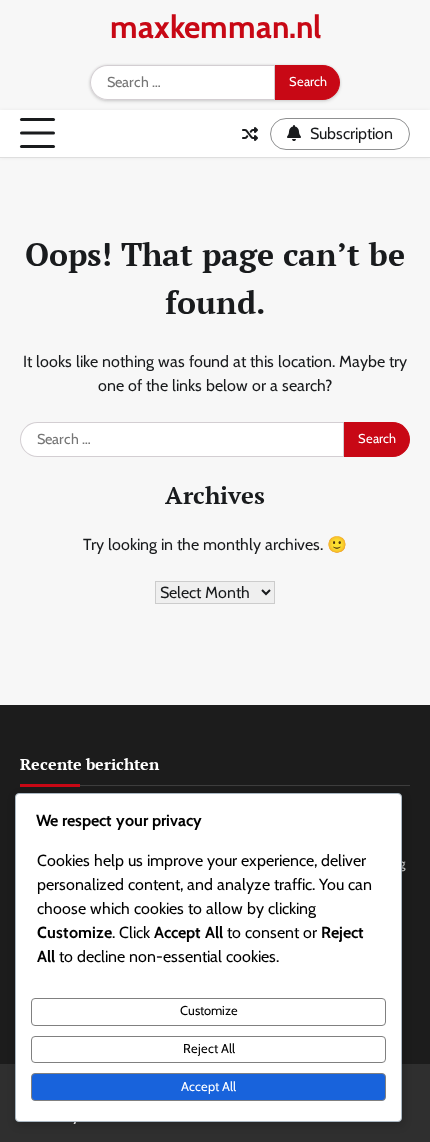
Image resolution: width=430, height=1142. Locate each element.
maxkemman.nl (215, 26)
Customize (209, 1010)
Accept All (208, 1086)
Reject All (209, 1048)
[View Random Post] (250, 134)
